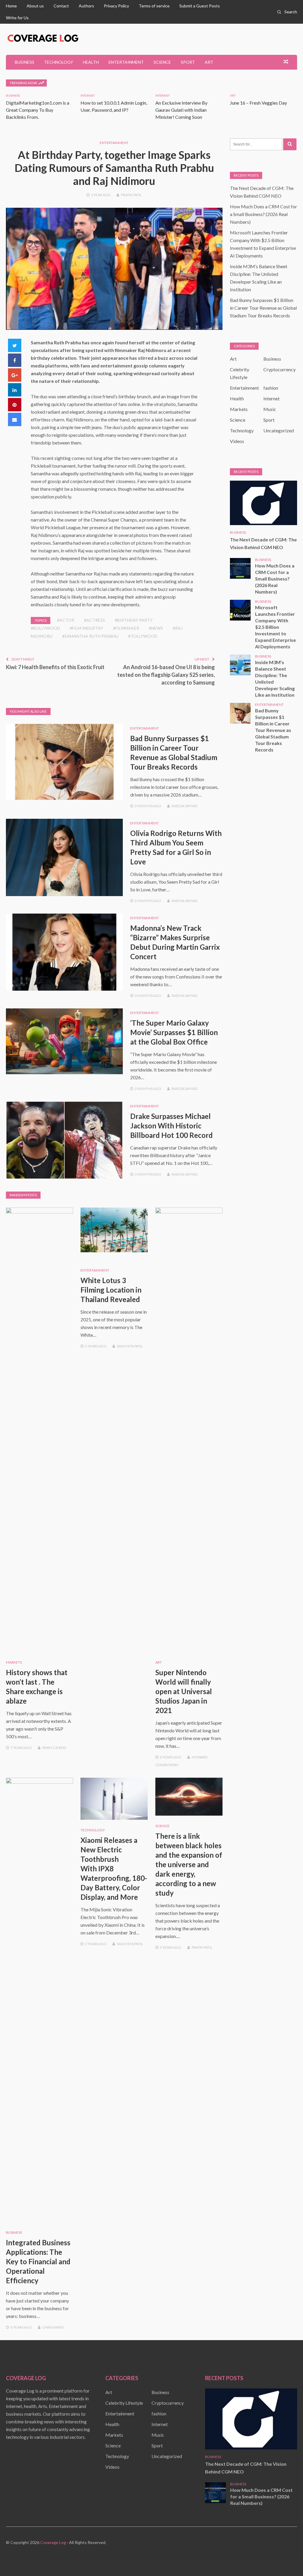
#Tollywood (143, 636)
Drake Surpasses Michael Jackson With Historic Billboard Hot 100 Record (171, 1126)
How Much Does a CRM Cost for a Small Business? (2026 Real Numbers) (263, 214)
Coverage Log (53, 2542)
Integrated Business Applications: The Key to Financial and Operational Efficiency (38, 2261)
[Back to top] (286, 2559)
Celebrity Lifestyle (124, 2403)
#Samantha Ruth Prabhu (90, 636)
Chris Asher (53, 2327)
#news (156, 628)
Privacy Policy (116, 6)
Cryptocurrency (279, 369)
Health (91, 62)
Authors (86, 6)
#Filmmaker (126, 628)
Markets (14, 1662)
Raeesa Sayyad (184, 806)
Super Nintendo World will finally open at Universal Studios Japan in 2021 (184, 1691)
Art (209, 62)
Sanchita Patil (130, 1346)
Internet (88, 95)
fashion (271, 388)
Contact (61, 6)
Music (270, 409)
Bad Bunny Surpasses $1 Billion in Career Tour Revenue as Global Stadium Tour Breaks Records (263, 308)
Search (291, 12)
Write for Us (17, 18)
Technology (59, 62)
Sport (188, 62)
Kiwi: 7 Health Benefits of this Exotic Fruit (55, 667)
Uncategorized (279, 430)
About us (35, 6)
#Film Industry (87, 628)
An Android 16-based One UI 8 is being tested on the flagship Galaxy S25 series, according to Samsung (166, 675)
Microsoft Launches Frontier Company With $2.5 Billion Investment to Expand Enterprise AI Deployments (275, 627)
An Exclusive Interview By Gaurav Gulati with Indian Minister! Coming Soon (181, 110)
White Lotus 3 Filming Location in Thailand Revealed (111, 1290)
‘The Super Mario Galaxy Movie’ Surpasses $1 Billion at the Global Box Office (174, 1032)
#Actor (66, 620)
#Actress (95, 620)
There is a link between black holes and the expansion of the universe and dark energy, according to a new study (189, 1864)
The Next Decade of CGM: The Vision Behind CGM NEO (263, 543)
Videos (237, 441)
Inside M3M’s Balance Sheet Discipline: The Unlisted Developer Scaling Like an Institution (275, 678)
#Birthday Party (134, 620)
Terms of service (154, 6)
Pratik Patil (131, 195)
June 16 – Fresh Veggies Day (258, 103)
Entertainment (126, 62)
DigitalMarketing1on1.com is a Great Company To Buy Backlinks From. (38, 110)
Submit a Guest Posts (200, 6)
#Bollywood (45, 628)
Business (25, 62)
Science (162, 62)
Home (11, 6)
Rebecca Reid (54, 1748)
